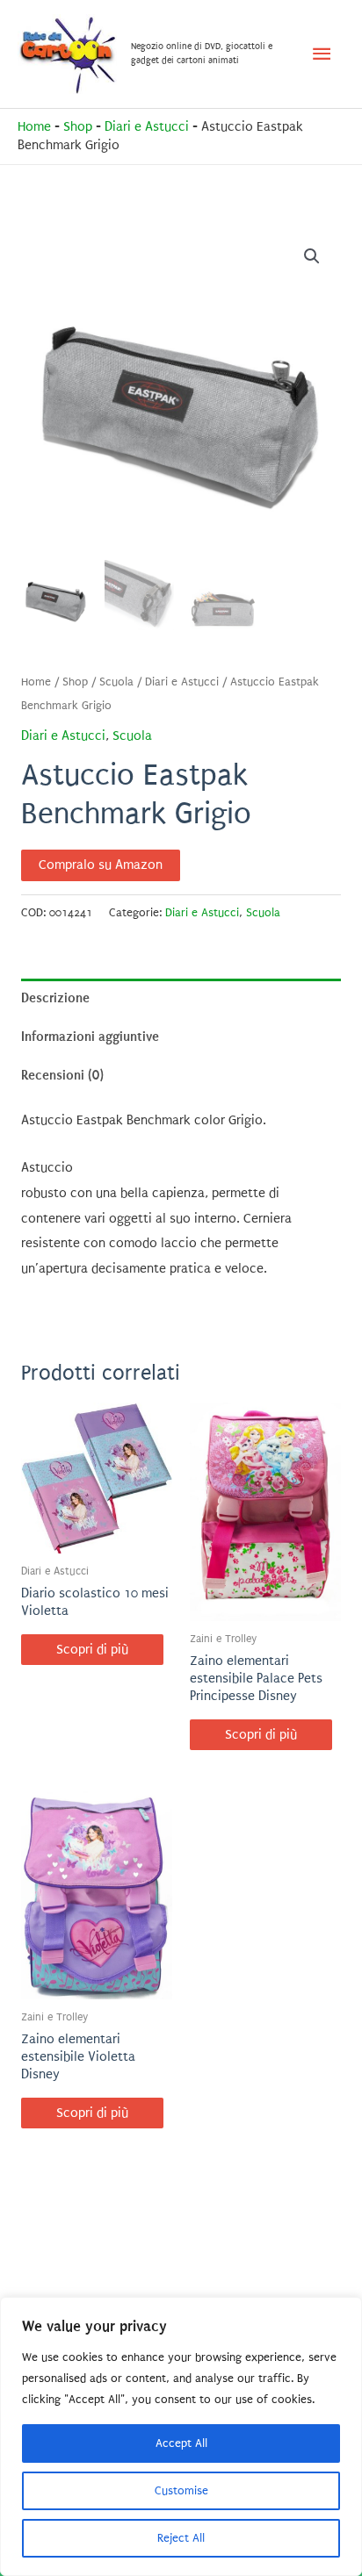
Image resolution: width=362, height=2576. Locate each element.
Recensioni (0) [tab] (62, 1075)
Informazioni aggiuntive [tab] (90, 1037)
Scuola (116, 682)
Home (34, 127)
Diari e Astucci (147, 127)
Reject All (181, 2538)
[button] (312, 256)
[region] (181, 2436)
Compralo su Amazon (101, 865)
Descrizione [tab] (55, 998)
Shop (78, 127)
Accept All (181, 2443)
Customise (181, 2490)
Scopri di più (92, 1650)
